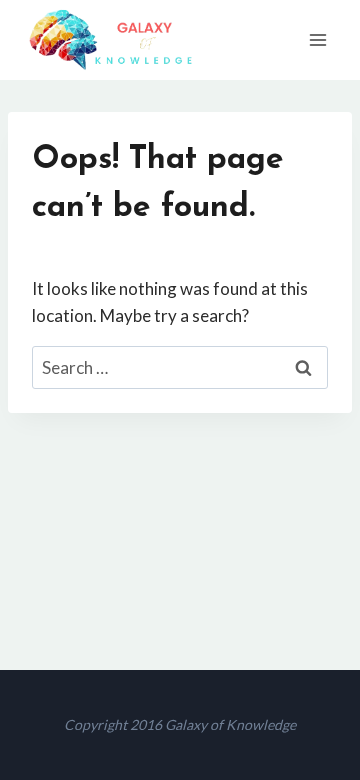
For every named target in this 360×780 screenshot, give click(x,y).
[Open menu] (317, 39)
